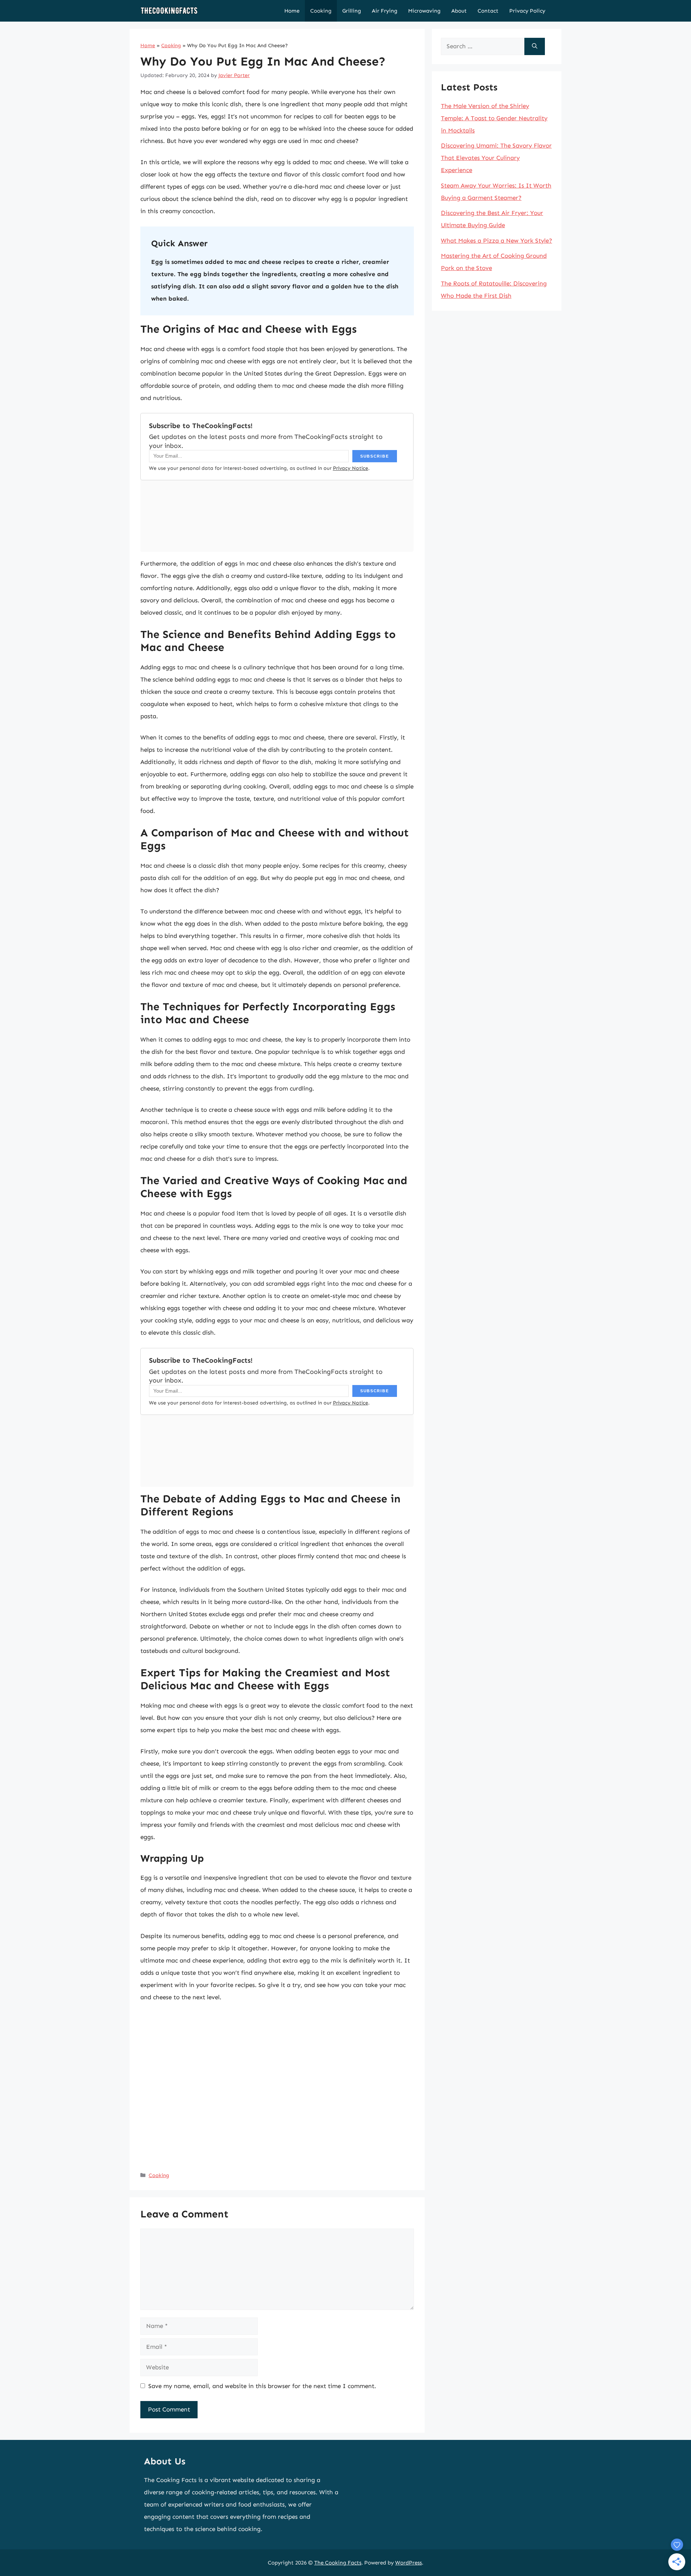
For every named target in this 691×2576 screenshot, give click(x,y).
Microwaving (424, 11)
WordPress (408, 2563)
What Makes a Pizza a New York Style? (496, 240)
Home (292, 11)
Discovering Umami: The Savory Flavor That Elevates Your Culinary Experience (496, 158)
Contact (488, 11)
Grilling (352, 11)
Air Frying (385, 11)
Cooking (321, 11)
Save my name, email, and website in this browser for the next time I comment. (262, 2386)
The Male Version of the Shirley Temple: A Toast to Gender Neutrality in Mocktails (494, 118)
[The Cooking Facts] (169, 11)
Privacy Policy (527, 11)
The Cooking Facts (338, 2563)
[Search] (535, 46)
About (459, 11)
